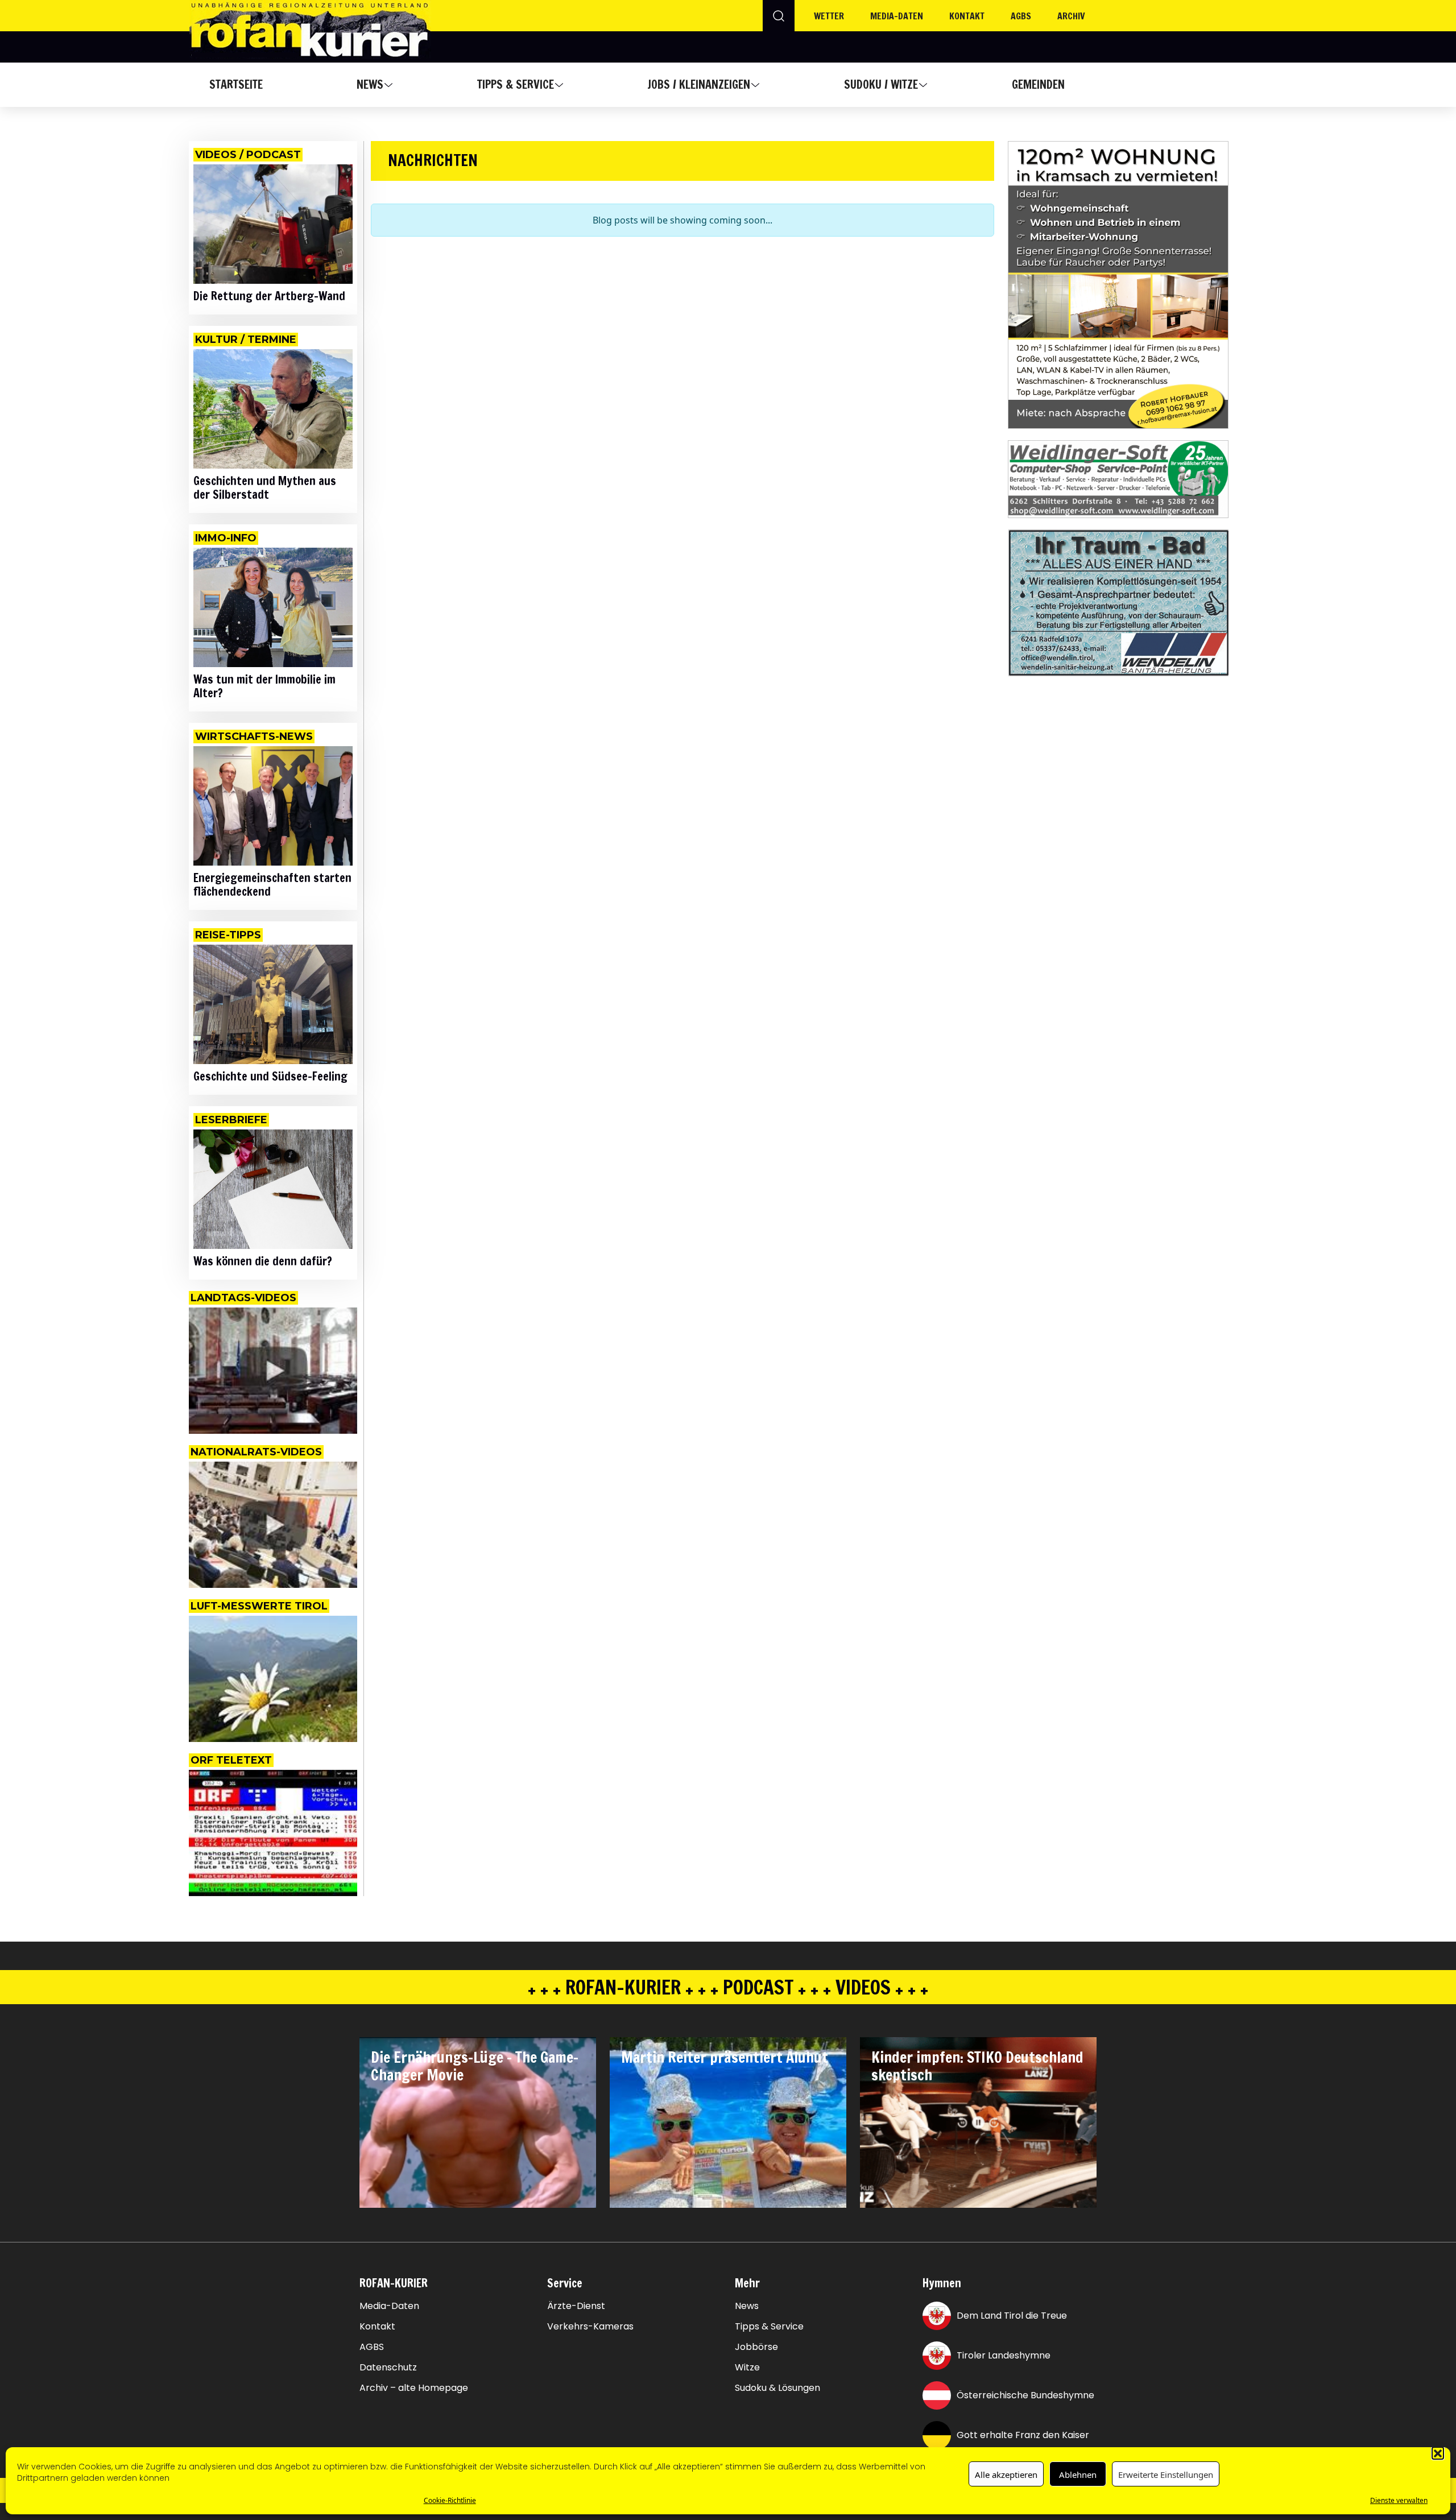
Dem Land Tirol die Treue (1012, 2316)
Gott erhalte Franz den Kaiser (1023, 2435)
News (370, 84)
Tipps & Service (516, 84)
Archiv (1071, 16)
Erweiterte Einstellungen (1166, 2474)
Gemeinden (1038, 84)
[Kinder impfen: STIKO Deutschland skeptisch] (978, 2122)
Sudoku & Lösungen (777, 2388)
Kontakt (967, 16)
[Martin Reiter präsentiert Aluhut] (728, 2122)
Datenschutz (388, 2368)
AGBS (1021, 16)
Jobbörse (756, 2347)
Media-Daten (389, 2306)
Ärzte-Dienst (576, 2306)
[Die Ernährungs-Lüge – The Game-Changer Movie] (478, 2122)
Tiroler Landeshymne (1004, 2355)
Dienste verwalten (1399, 2500)
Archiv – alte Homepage (414, 2388)
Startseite (236, 84)
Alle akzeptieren (1006, 2474)
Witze (747, 2368)
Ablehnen (1078, 2474)
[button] (1438, 2453)
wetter (829, 16)
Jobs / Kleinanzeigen (699, 84)
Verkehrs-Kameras (590, 2327)
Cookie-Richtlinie (450, 2500)
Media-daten (897, 16)
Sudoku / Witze (881, 84)
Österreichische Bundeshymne (1025, 2395)
